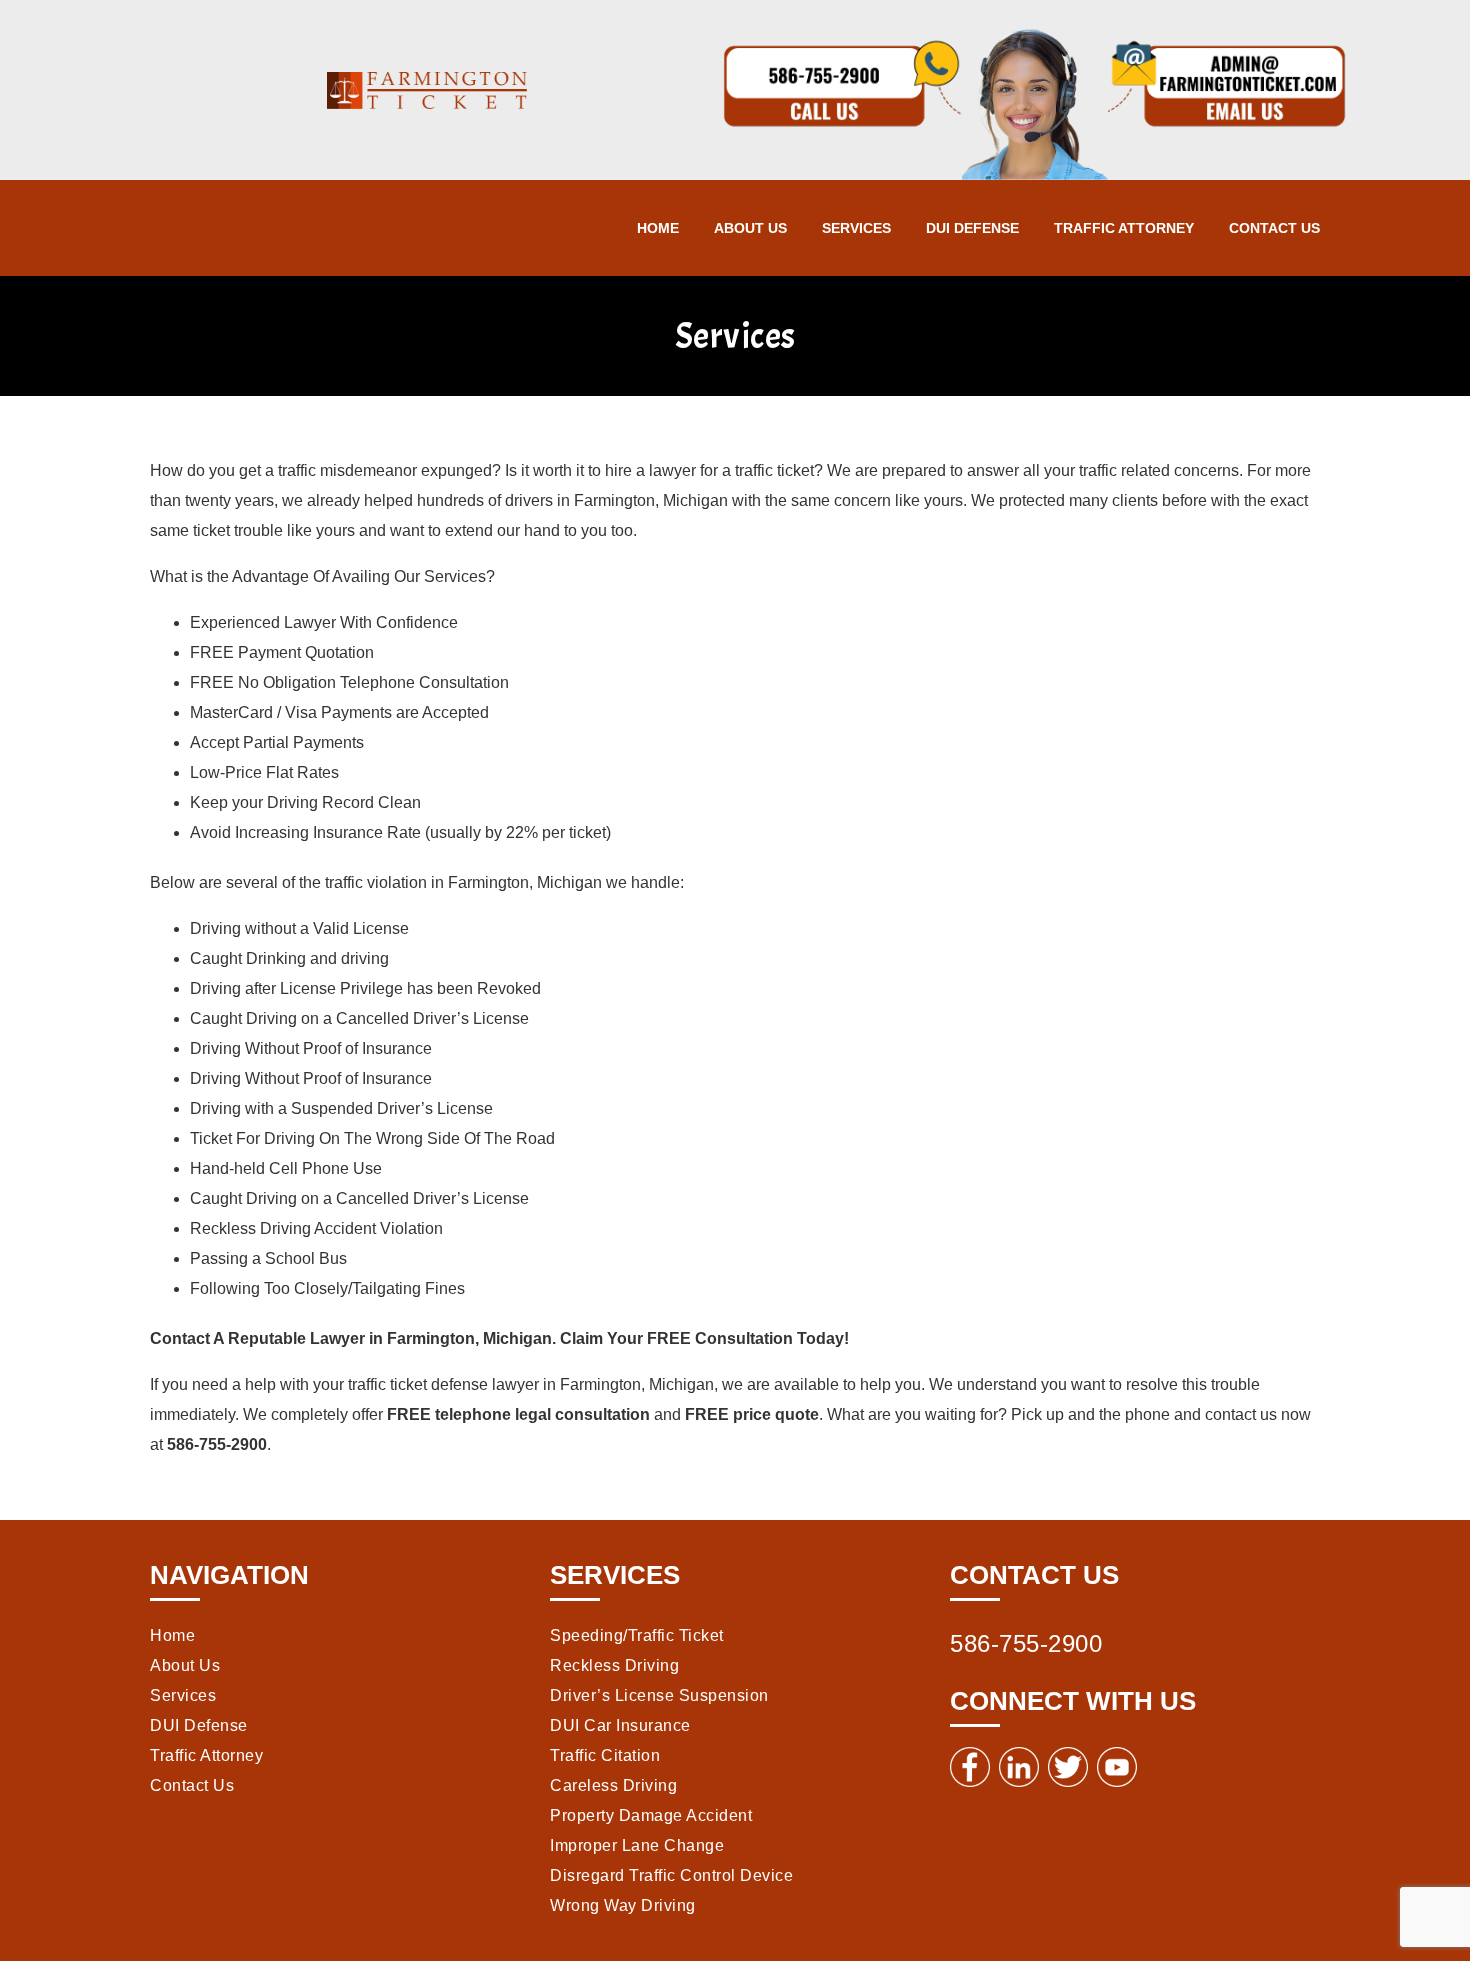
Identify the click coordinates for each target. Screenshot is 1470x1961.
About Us (750, 228)
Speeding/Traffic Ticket (637, 1635)
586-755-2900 (1026, 1643)
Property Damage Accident (651, 1815)
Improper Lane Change (637, 1845)
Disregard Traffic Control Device (671, 1875)
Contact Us (1274, 228)
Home (658, 228)
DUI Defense (972, 228)
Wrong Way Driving (623, 1905)
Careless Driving (613, 1785)
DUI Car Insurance (620, 1725)
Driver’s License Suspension (659, 1695)
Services (856, 228)
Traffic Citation (605, 1755)
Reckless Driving (614, 1665)
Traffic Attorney (1124, 228)
